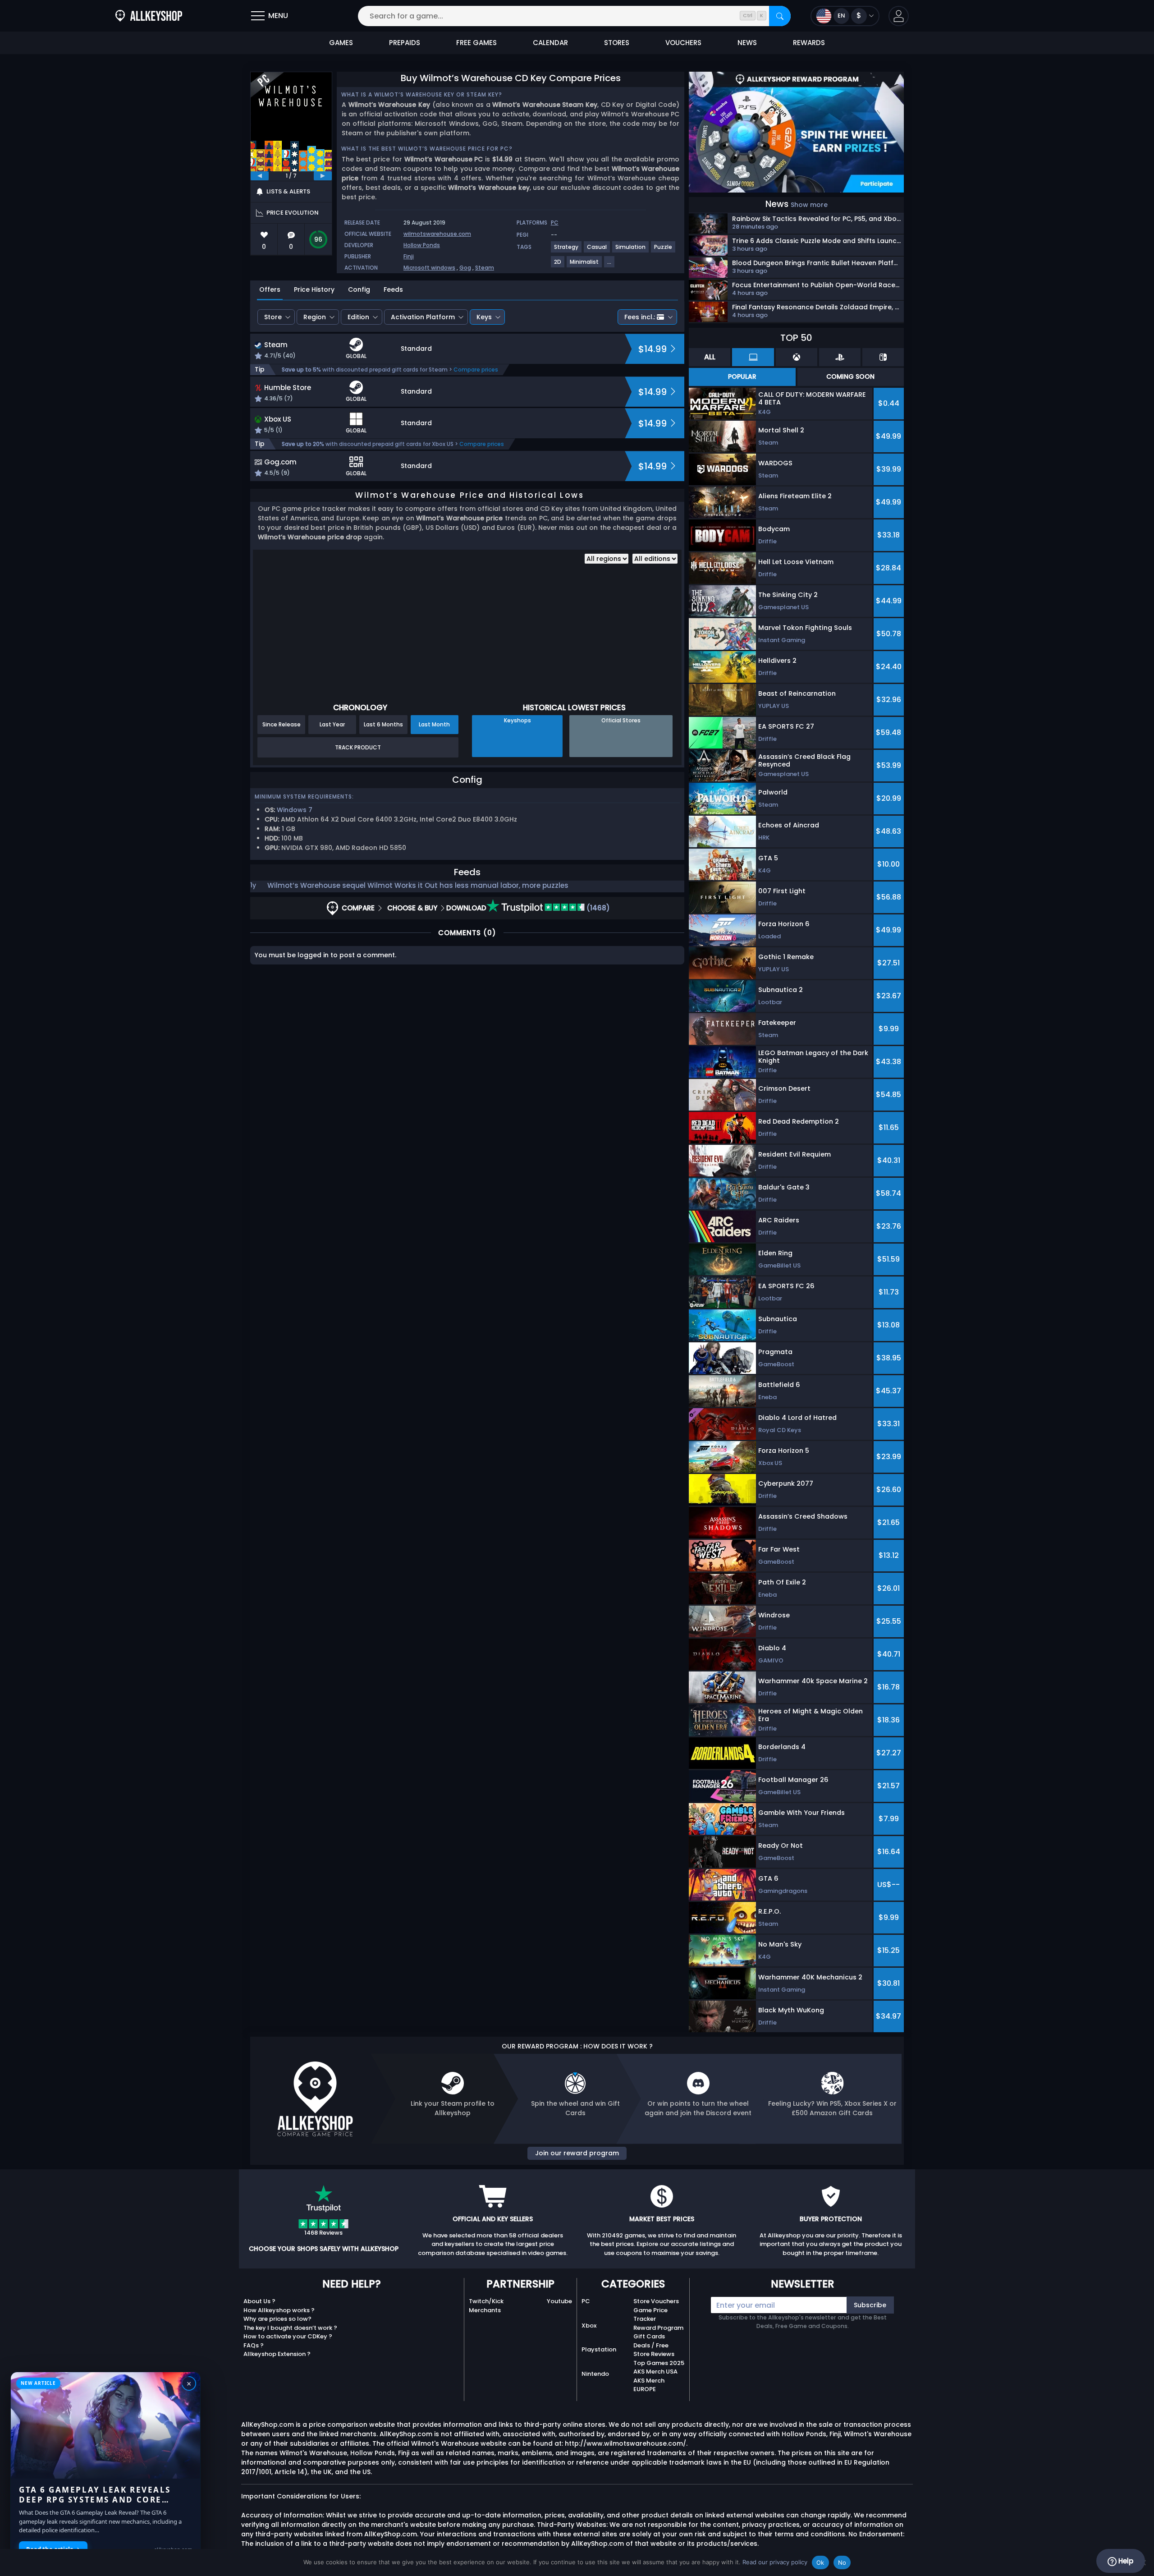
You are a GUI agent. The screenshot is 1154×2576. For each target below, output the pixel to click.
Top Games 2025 (659, 2363)
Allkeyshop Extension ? (277, 2354)
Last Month (434, 724)
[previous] (260, 176)
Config (359, 289)
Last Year (332, 724)
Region (315, 317)
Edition (358, 317)
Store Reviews (654, 2354)
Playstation (599, 2349)
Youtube (559, 2301)
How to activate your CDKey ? (288, 2336)
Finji (409, 256)
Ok (820, 2562)
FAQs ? (254, 2345)
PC (586, 2301)
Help (1125, 2561)
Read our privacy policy (775, 2562)
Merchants (485, 2310)
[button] (899, 16)
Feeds (393, 289)
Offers (270, 289)
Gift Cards (649, 2336)
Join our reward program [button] (577, 2153)
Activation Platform (423, 317)
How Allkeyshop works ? (279, 2310)
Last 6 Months (383, 724)
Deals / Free (651, 2345)
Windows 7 (295, 810)
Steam (485, 268)
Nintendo (595, 2374)
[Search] (780, 16)
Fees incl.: (640, 317)
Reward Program (658, 2328)
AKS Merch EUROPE (649, 2385)
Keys (484, 317)
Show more (809, 205)
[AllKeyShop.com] (149, 16)
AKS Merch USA (655, 2372)
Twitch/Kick (486, 2301)
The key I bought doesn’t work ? (290, 2328)
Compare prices (476, 370)
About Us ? (259, 2301)
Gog (465, 268)
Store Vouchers (656, 2301)
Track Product (358, 747)
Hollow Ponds (422, 245)
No (842, 2562)
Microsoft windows (429, 268)
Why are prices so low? (277, 2319)
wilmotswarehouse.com (437, 234)
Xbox (589, 2326)
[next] (323, 176)
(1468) (597, 908)
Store (273, 317)
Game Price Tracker (650, 2315)
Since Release (282, 724)
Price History (314, 289)
